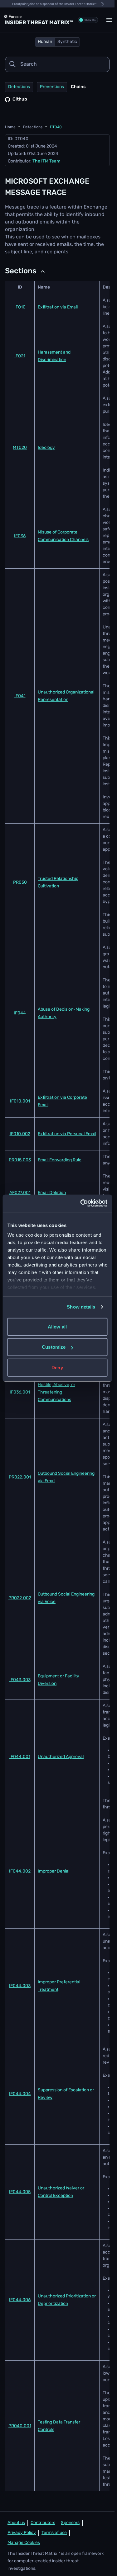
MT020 (20, 448)
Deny (57, 1367)
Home (10, 127)
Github (20, 99)
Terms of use (54, 2533)
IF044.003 (20, 1986)
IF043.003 (20, 1680)
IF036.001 (20, 1392)
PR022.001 (20, 1477)
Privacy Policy (22, 2533)
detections (33, 127)
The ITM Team (46, 161)
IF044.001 (20, 1757)
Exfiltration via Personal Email (67, 1134)
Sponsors (70, 2523)
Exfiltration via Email (58, 307)
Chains (78, 87)
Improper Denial (54, 1871)
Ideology (46, 448)
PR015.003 (20, 1160)
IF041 (20, 696)
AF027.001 (20, 1193)
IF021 (20, 356)
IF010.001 (20, 1101)
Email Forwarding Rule (60, 1160)
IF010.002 (20, 1134)
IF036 (20, 536)
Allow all (57, 1326)
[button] (109, 20)
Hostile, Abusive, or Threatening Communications (56, 1392)
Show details (81, 1307)
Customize (54, 1347)
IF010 (20, 307)
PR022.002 (20, 1598)
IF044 (20, 1013)
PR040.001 (20, 2426)
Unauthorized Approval (61, 1757)
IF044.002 (20, 1871)
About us (16, 2523)
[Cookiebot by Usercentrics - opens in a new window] (81, 1203)
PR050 (20, 883)
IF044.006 (20, 2300)
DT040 (56, 127)
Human (45, 42)
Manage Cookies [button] (24, 2543)
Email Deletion (52, 1193)
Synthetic (67, 42)
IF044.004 (20, 2094)
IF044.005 (20, 2192)
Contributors (43, 2523)
